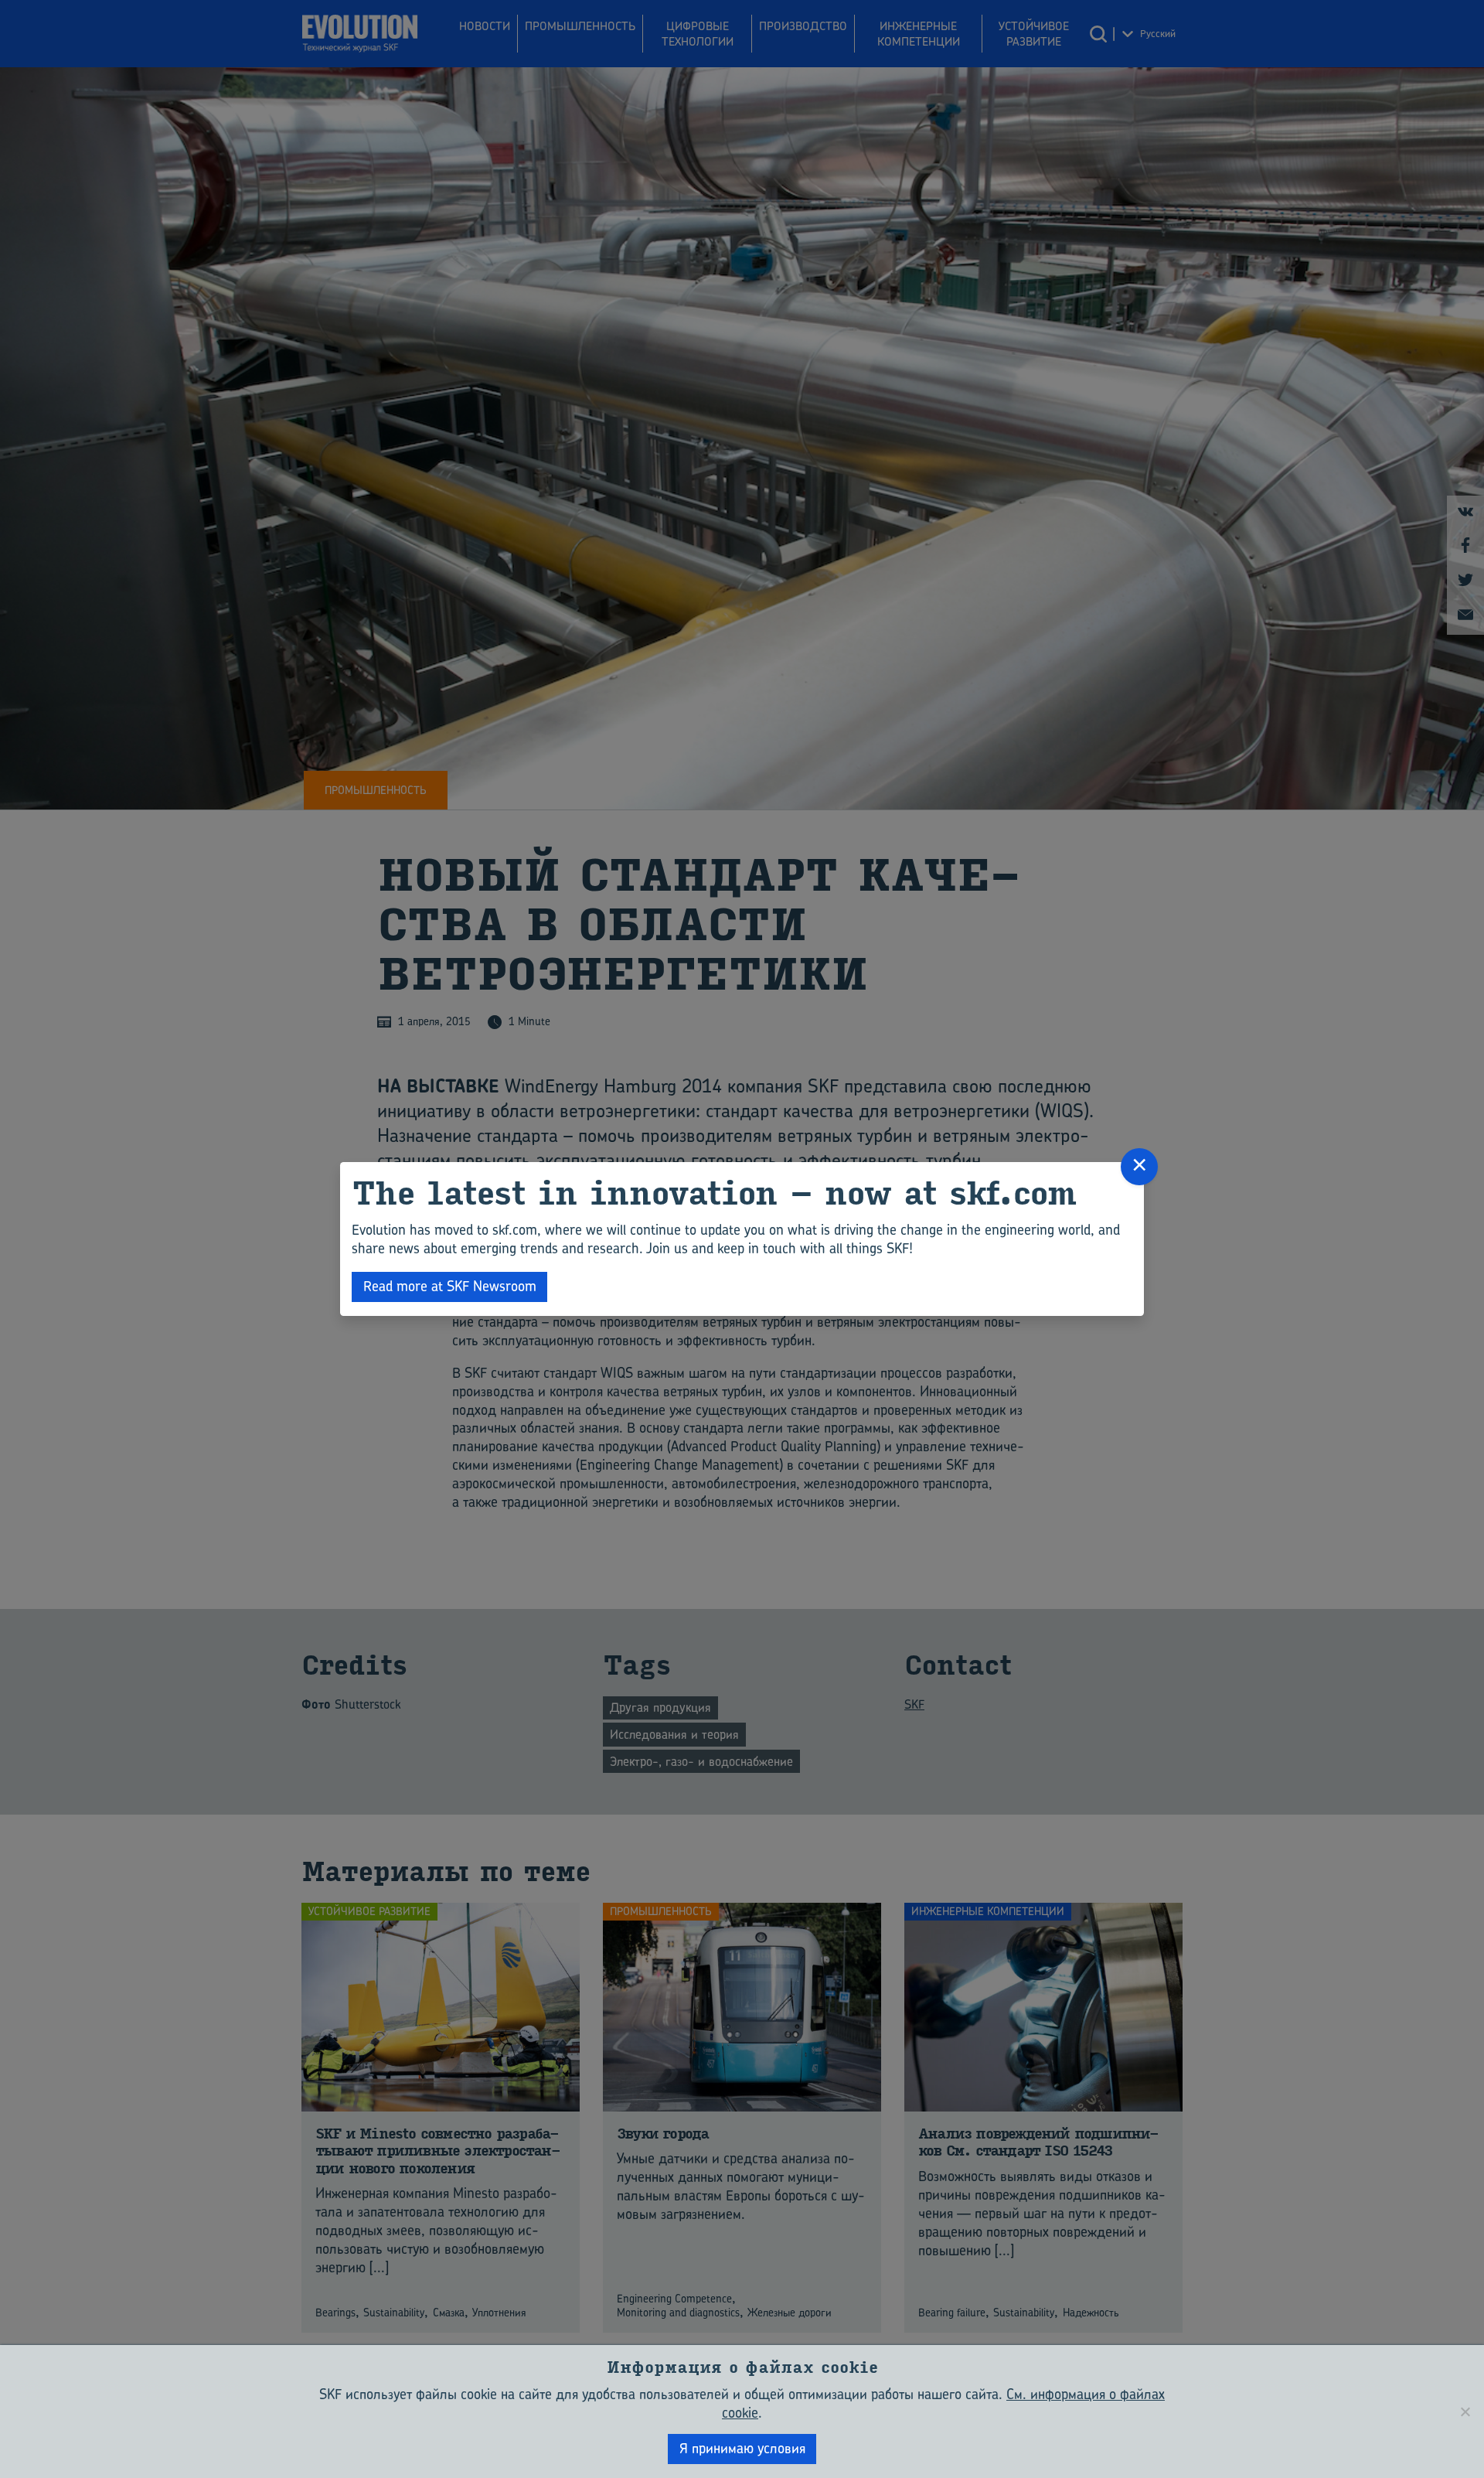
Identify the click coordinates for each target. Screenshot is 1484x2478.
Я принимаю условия (742, 2448)
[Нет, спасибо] (1465, 2412)
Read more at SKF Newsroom (450, 1286)
